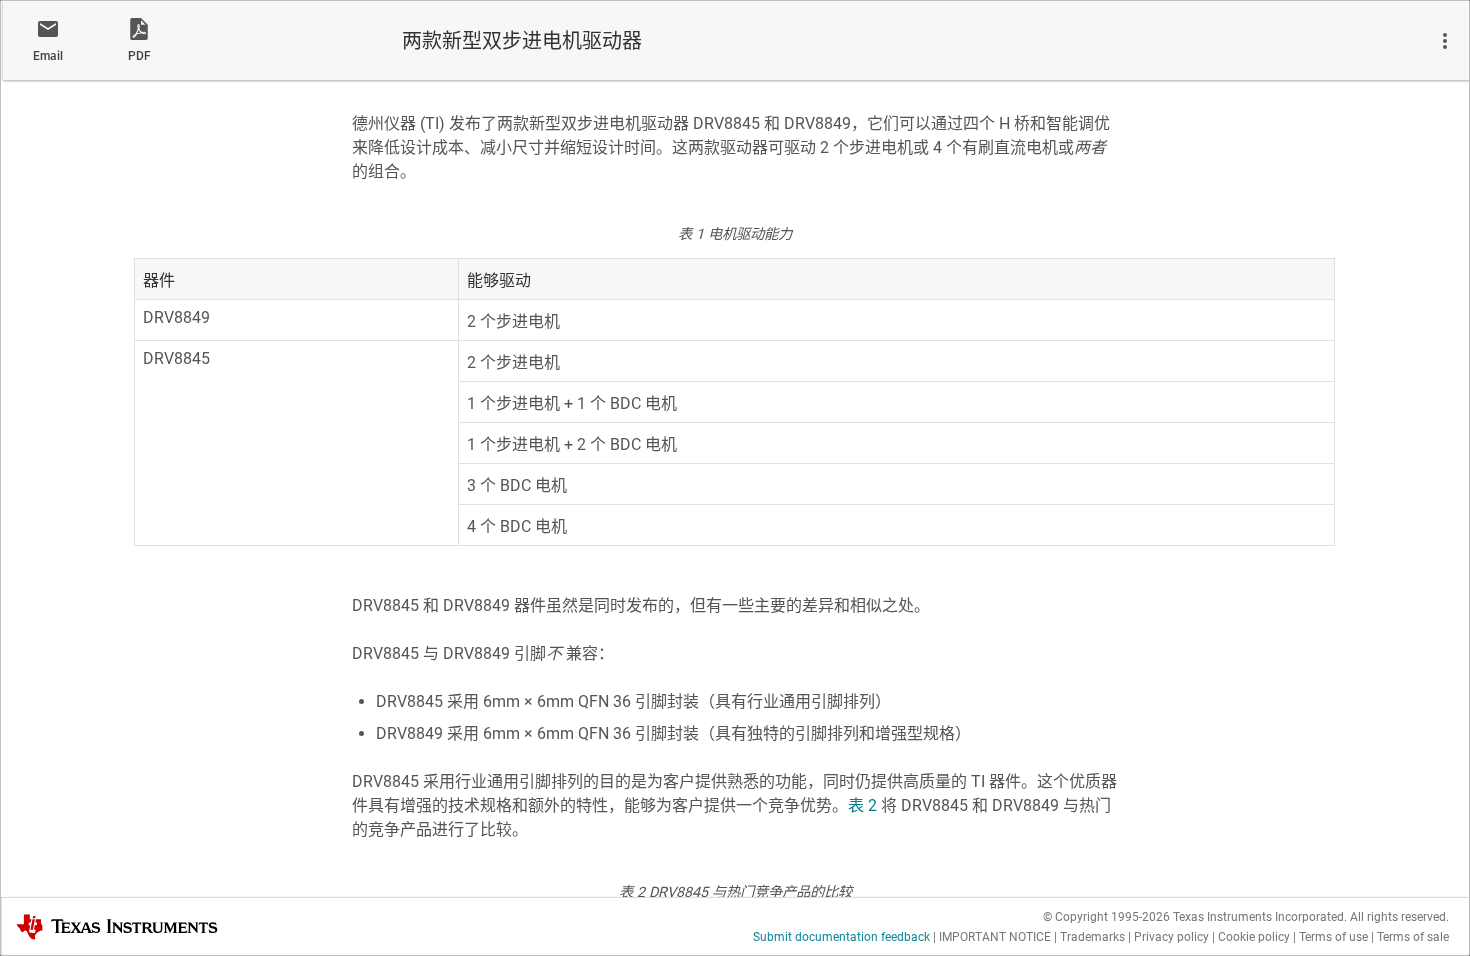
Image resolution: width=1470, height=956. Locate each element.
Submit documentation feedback (841, 937)
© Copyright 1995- (1106, 917)
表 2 (862, 805)
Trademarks (1092, 937)
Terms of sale (1413, 937)
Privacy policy (1171, 937)
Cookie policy (1254, 937)
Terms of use (1333, 937)
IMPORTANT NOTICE (995, 937)
